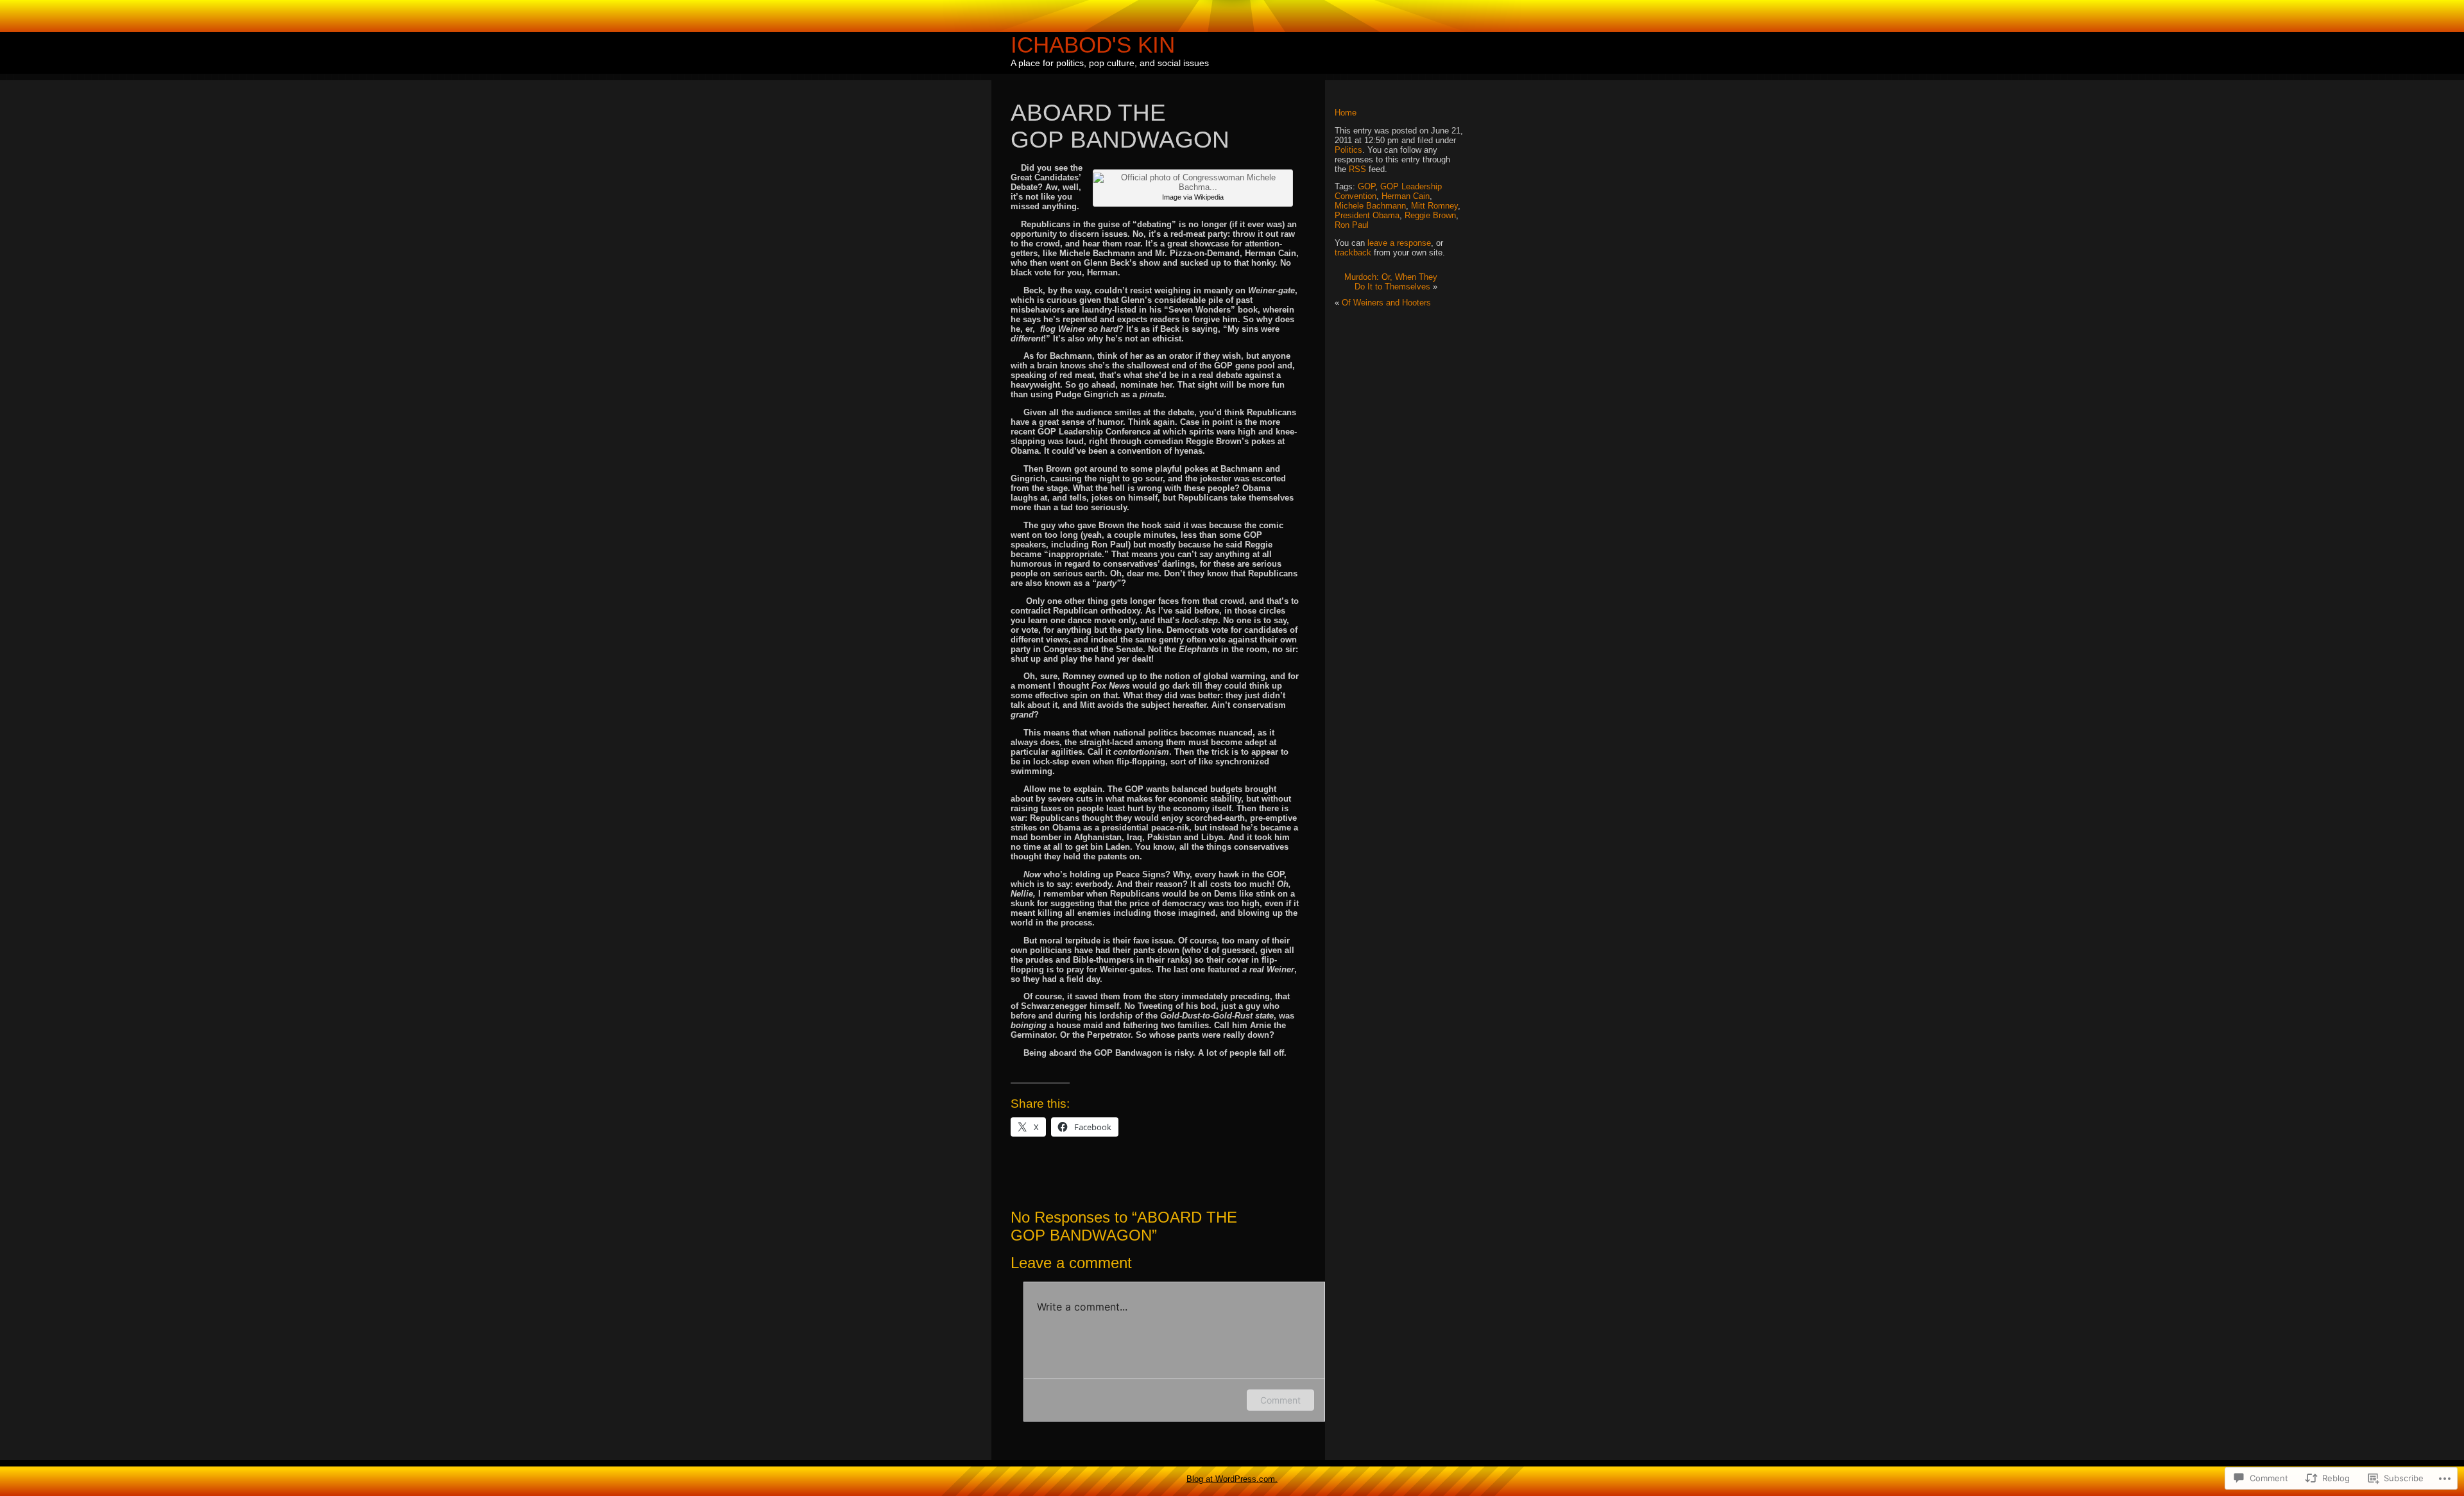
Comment (1280, 1400)
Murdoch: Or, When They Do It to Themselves (1391, 282)
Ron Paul (1352, 225)
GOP (1366, 186)
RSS (1357, 169)
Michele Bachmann (1370, 206)
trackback (1353, 253)
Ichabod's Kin (1093, 45)
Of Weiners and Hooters (1386, 303)
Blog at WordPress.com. (1232, 1479)
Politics (1348, 150)
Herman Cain (1406, 196)
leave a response (1399, 243)
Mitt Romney (1434, 206)
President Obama (1367, 215)
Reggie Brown (1430, 215)
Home (1346, 113)
